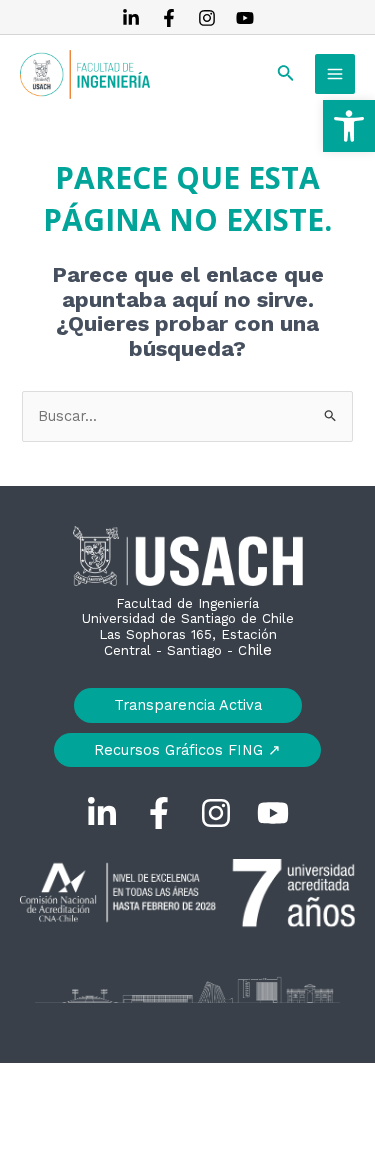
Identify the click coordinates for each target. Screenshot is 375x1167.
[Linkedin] (131, 18)
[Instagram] (207, 18)
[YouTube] (245, 18)
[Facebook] (169, 18)
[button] (349, 126)
